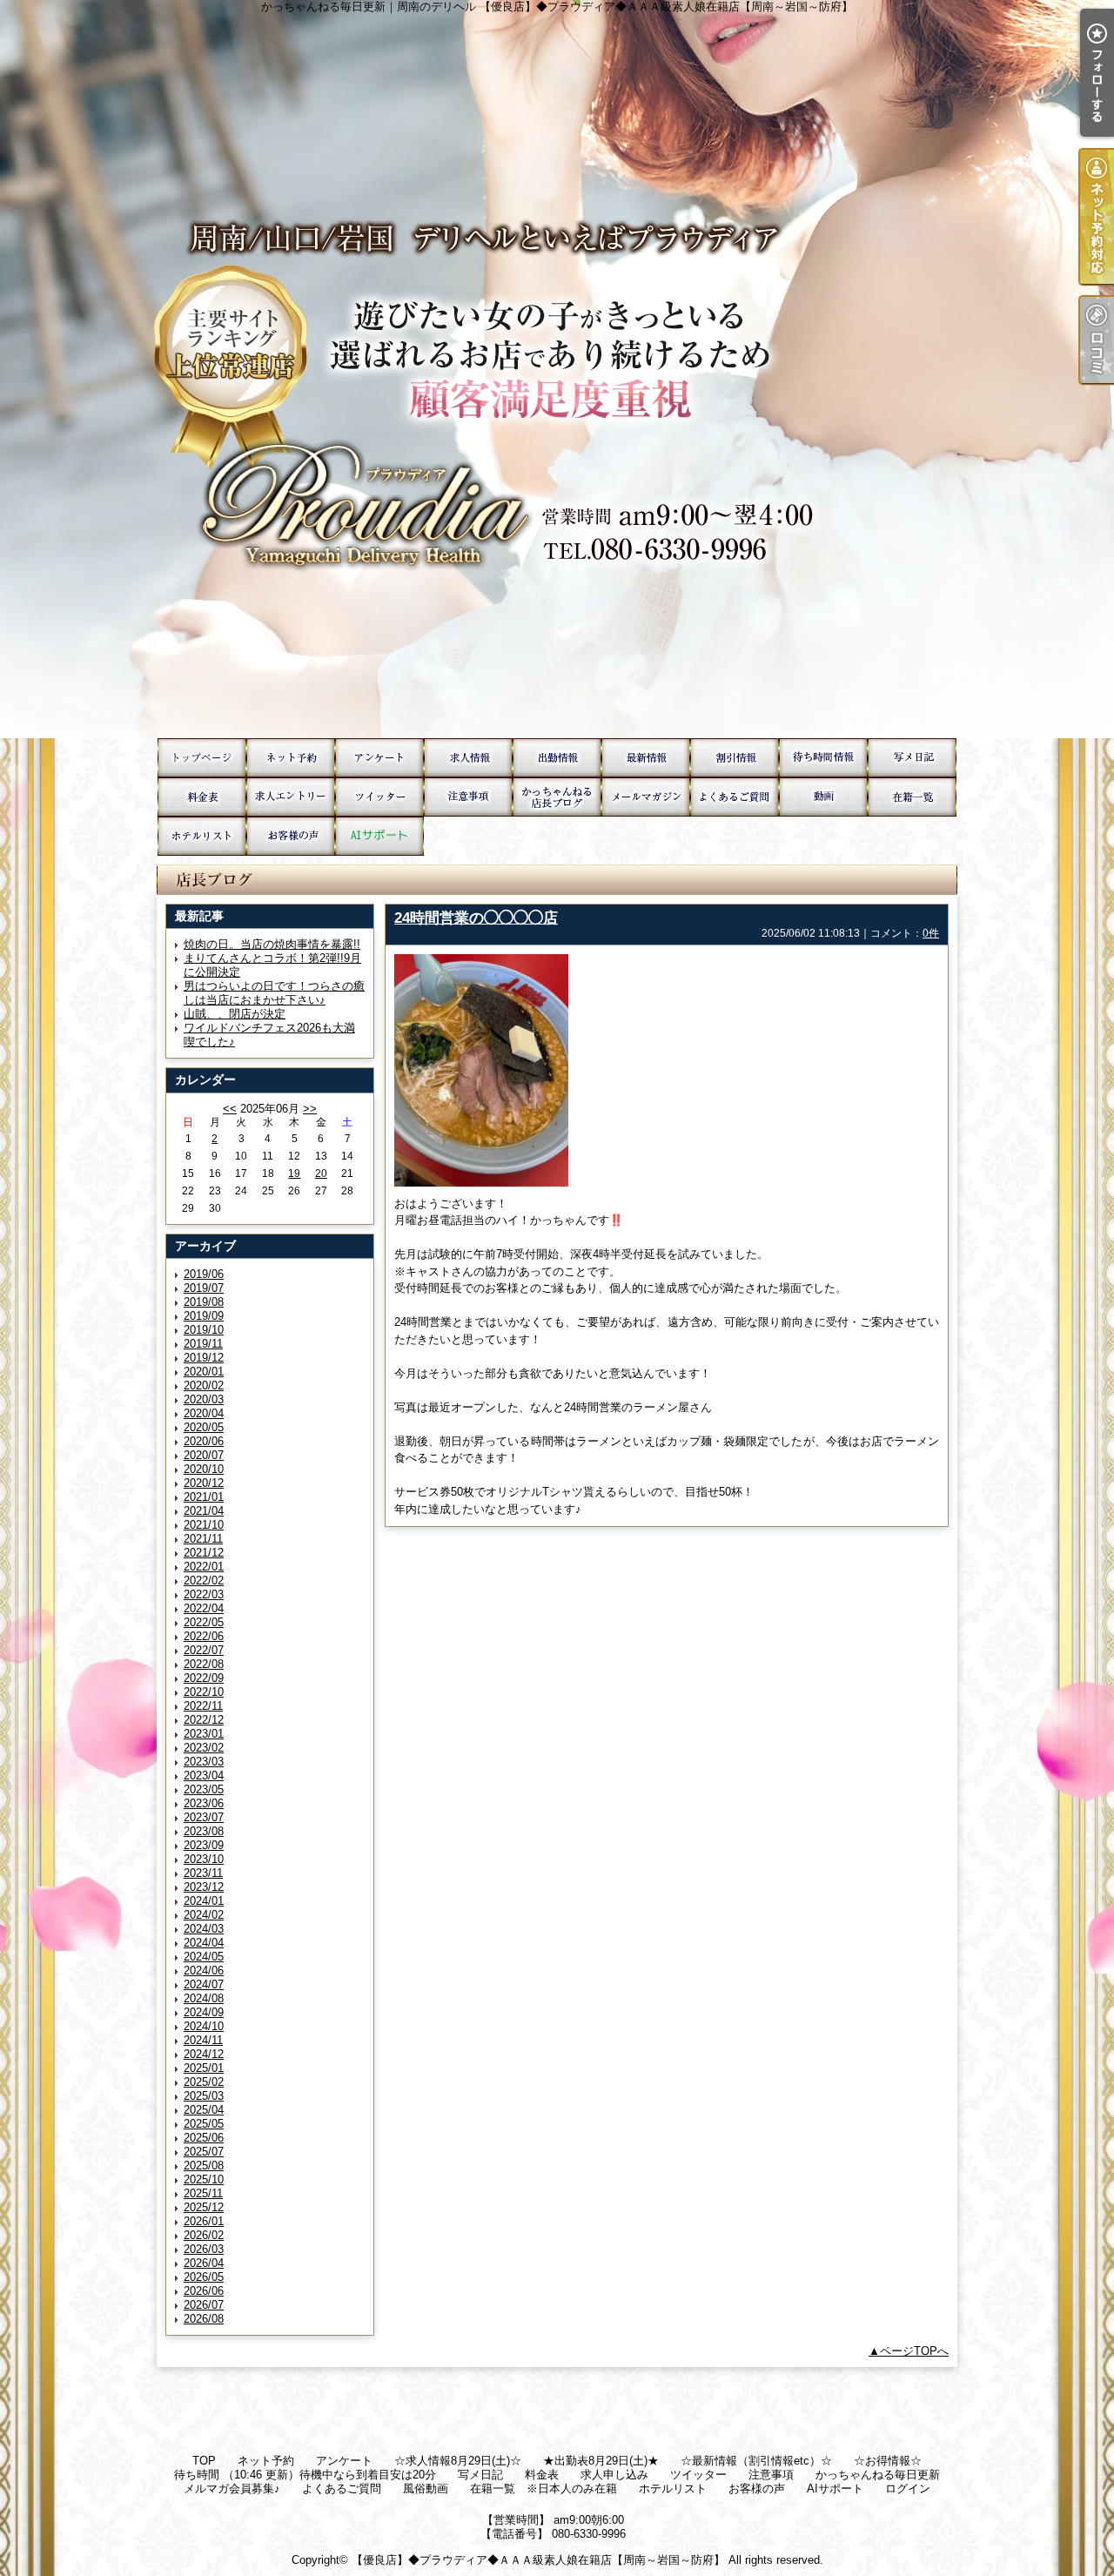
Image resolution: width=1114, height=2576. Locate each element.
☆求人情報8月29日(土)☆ (468, 758)
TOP (202, 758)
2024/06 (204, 1971)
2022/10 (204, 1692)
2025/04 (204, 2110)
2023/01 (204, 1734)
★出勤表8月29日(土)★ (557, 758)
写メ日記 (912, 758)
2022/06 (204, 1636)
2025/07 (204, 2152)
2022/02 (204, 1581)
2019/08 (204, 1302)
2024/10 (204, 2026)
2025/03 (204, 2096)
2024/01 (204, 1901)
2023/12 (204, 1887)
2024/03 (204, 1929)
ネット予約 (291, 758)
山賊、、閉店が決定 (235, 1014)
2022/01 (204, 1567)
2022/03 (204, 1594)
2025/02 (204, 2082)
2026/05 (204, 2277)
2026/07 (204, 2305)
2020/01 (204, 1372)
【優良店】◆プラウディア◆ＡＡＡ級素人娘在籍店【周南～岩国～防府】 (538, 2560)
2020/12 (204, 1483)
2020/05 (204, 1427)
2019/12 (204, 1358)
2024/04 (204, 1943)
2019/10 (204, 1330)
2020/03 (204, 1399)
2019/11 (203, 1344)
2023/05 (204, 1789)
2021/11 (203, 1539)
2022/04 (204, 1608)
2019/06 (204, 1274)
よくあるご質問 (735, 797)
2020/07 (204, 1455)
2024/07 (204, 1984)
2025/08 (204, 2166)
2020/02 (204, 1386)
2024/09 (204, 2012)
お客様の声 (291, 836)
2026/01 (204, 2221)
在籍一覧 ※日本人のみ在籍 (912, 797)
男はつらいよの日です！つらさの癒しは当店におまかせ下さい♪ (274, 993)
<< (230, 1109)
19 (294, 1174)
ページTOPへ (914, 2351)
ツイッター (379, 797)
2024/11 (203, 2040)
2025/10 (204, 2179)
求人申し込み (291, 797)
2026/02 (204, 2235)
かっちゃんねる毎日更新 (557, 797)
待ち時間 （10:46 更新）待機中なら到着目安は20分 (823, 758)
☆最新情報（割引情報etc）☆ (646, 758)
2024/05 (204, 1957)
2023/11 (203, 1873)
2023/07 (204, 1817)
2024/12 (204, 2054)
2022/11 (203, 1706)
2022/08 (204, 1664)
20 (321, 1174)
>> (310, 1109)
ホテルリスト (202, 836)
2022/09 (204, 1678)
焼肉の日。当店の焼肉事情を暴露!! (272, 944)
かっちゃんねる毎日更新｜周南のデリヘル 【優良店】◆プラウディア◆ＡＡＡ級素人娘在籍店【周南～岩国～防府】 (557, 369)
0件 (931, 933)
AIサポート (379, 836)
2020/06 (204, 1441)
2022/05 (204, 1622)
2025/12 (204, 2207)
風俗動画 (823, 797)
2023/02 (204, 1748)
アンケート (379, 758)
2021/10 (204, 1525)
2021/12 (204, 1553)
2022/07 (204, 1650)
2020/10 (204, 1469)
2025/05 (204, 2124)
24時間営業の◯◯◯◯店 (476, 918)
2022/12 (204, 1720)
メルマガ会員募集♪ (646, 797)
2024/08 (204, 1998)
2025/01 (204, 2068)
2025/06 (204, 2138)
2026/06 (204, 2291)
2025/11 (203, 2193)
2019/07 (204, 1288)
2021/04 (204, 1511)
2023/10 (204, 1859)
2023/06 (204, 1803)
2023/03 (204, 1762)
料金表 (202, 797)
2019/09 (204, 1316)
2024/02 (204, 1915)
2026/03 (204, 2249)
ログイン (908, 2489)
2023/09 (204, 1845)
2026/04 (204, 2263)
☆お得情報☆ (735, 758)
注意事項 (468, 797)
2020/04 (204, 1413)
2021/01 (204, 1497)
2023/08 (204, 1831)
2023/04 (204, 1776)
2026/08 (204, 2319)
